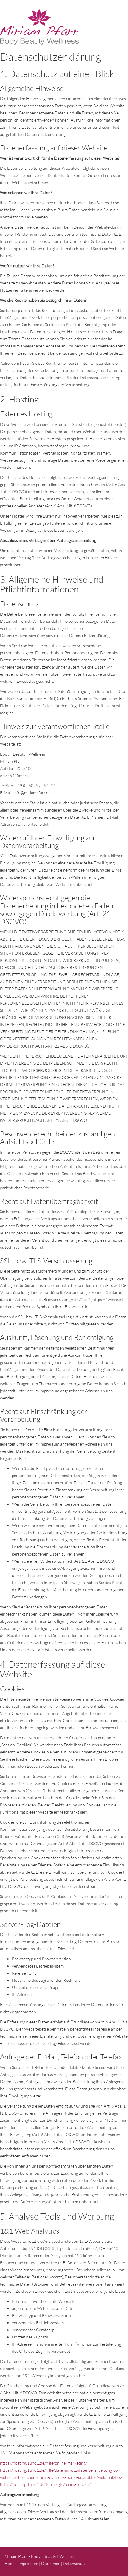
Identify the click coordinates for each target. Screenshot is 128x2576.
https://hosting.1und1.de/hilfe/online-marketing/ (43, 2463)
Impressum (28, 2563)
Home (10, 2563)
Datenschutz (74, 2563)
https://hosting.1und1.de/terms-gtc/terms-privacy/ (45, 2484)
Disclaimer (50, 2563)
